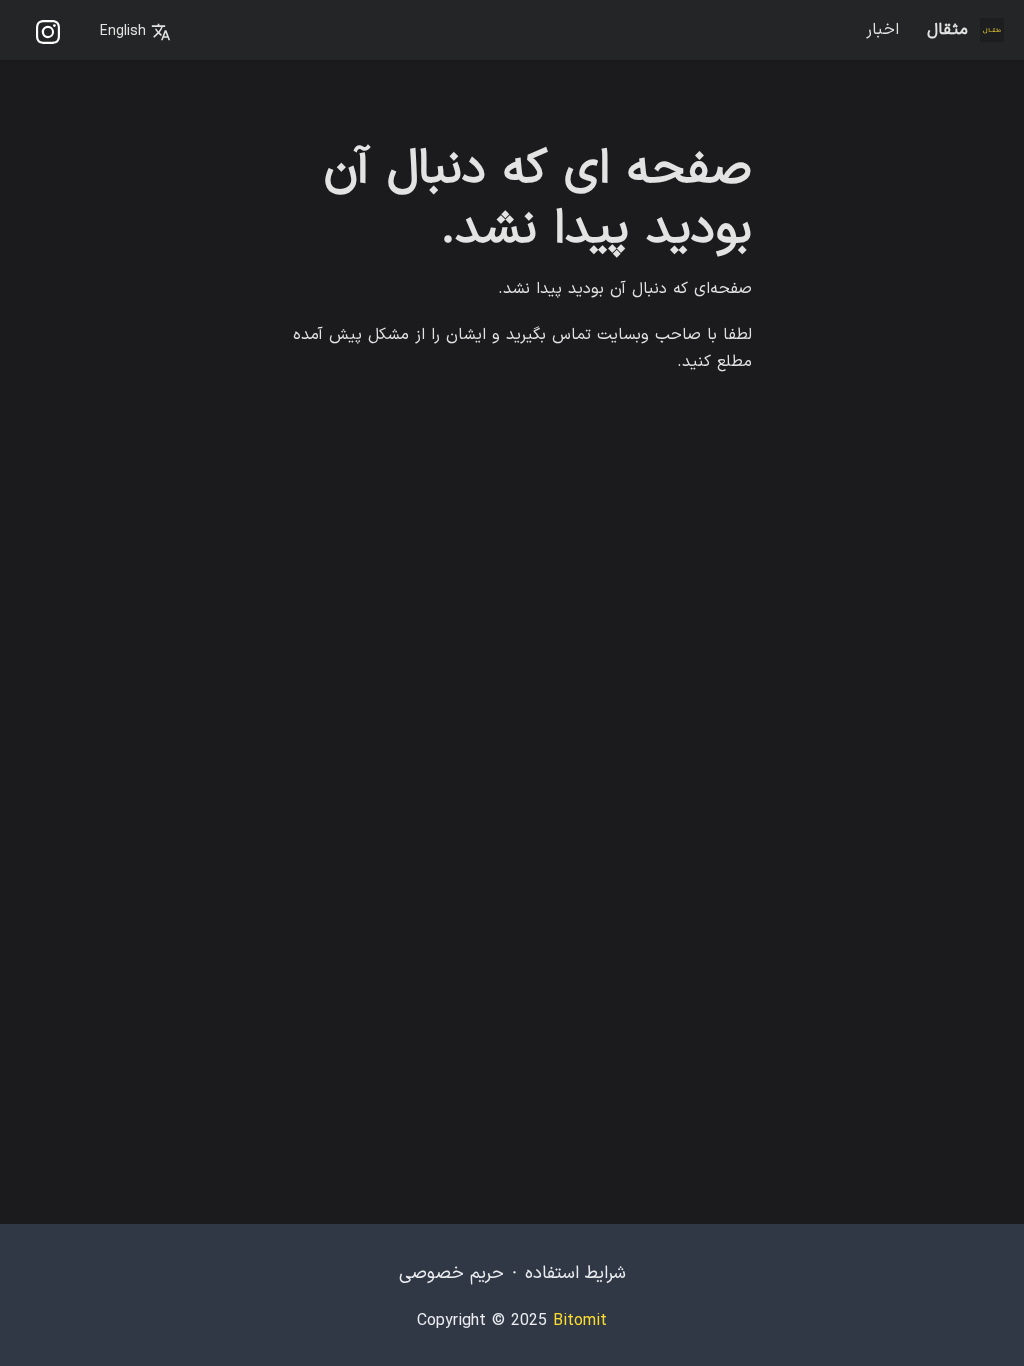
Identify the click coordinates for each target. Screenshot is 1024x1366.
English (125, 31)
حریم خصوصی (451, 1273)
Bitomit (580, 1321)
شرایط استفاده (575, 1273)
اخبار (882, 30)
